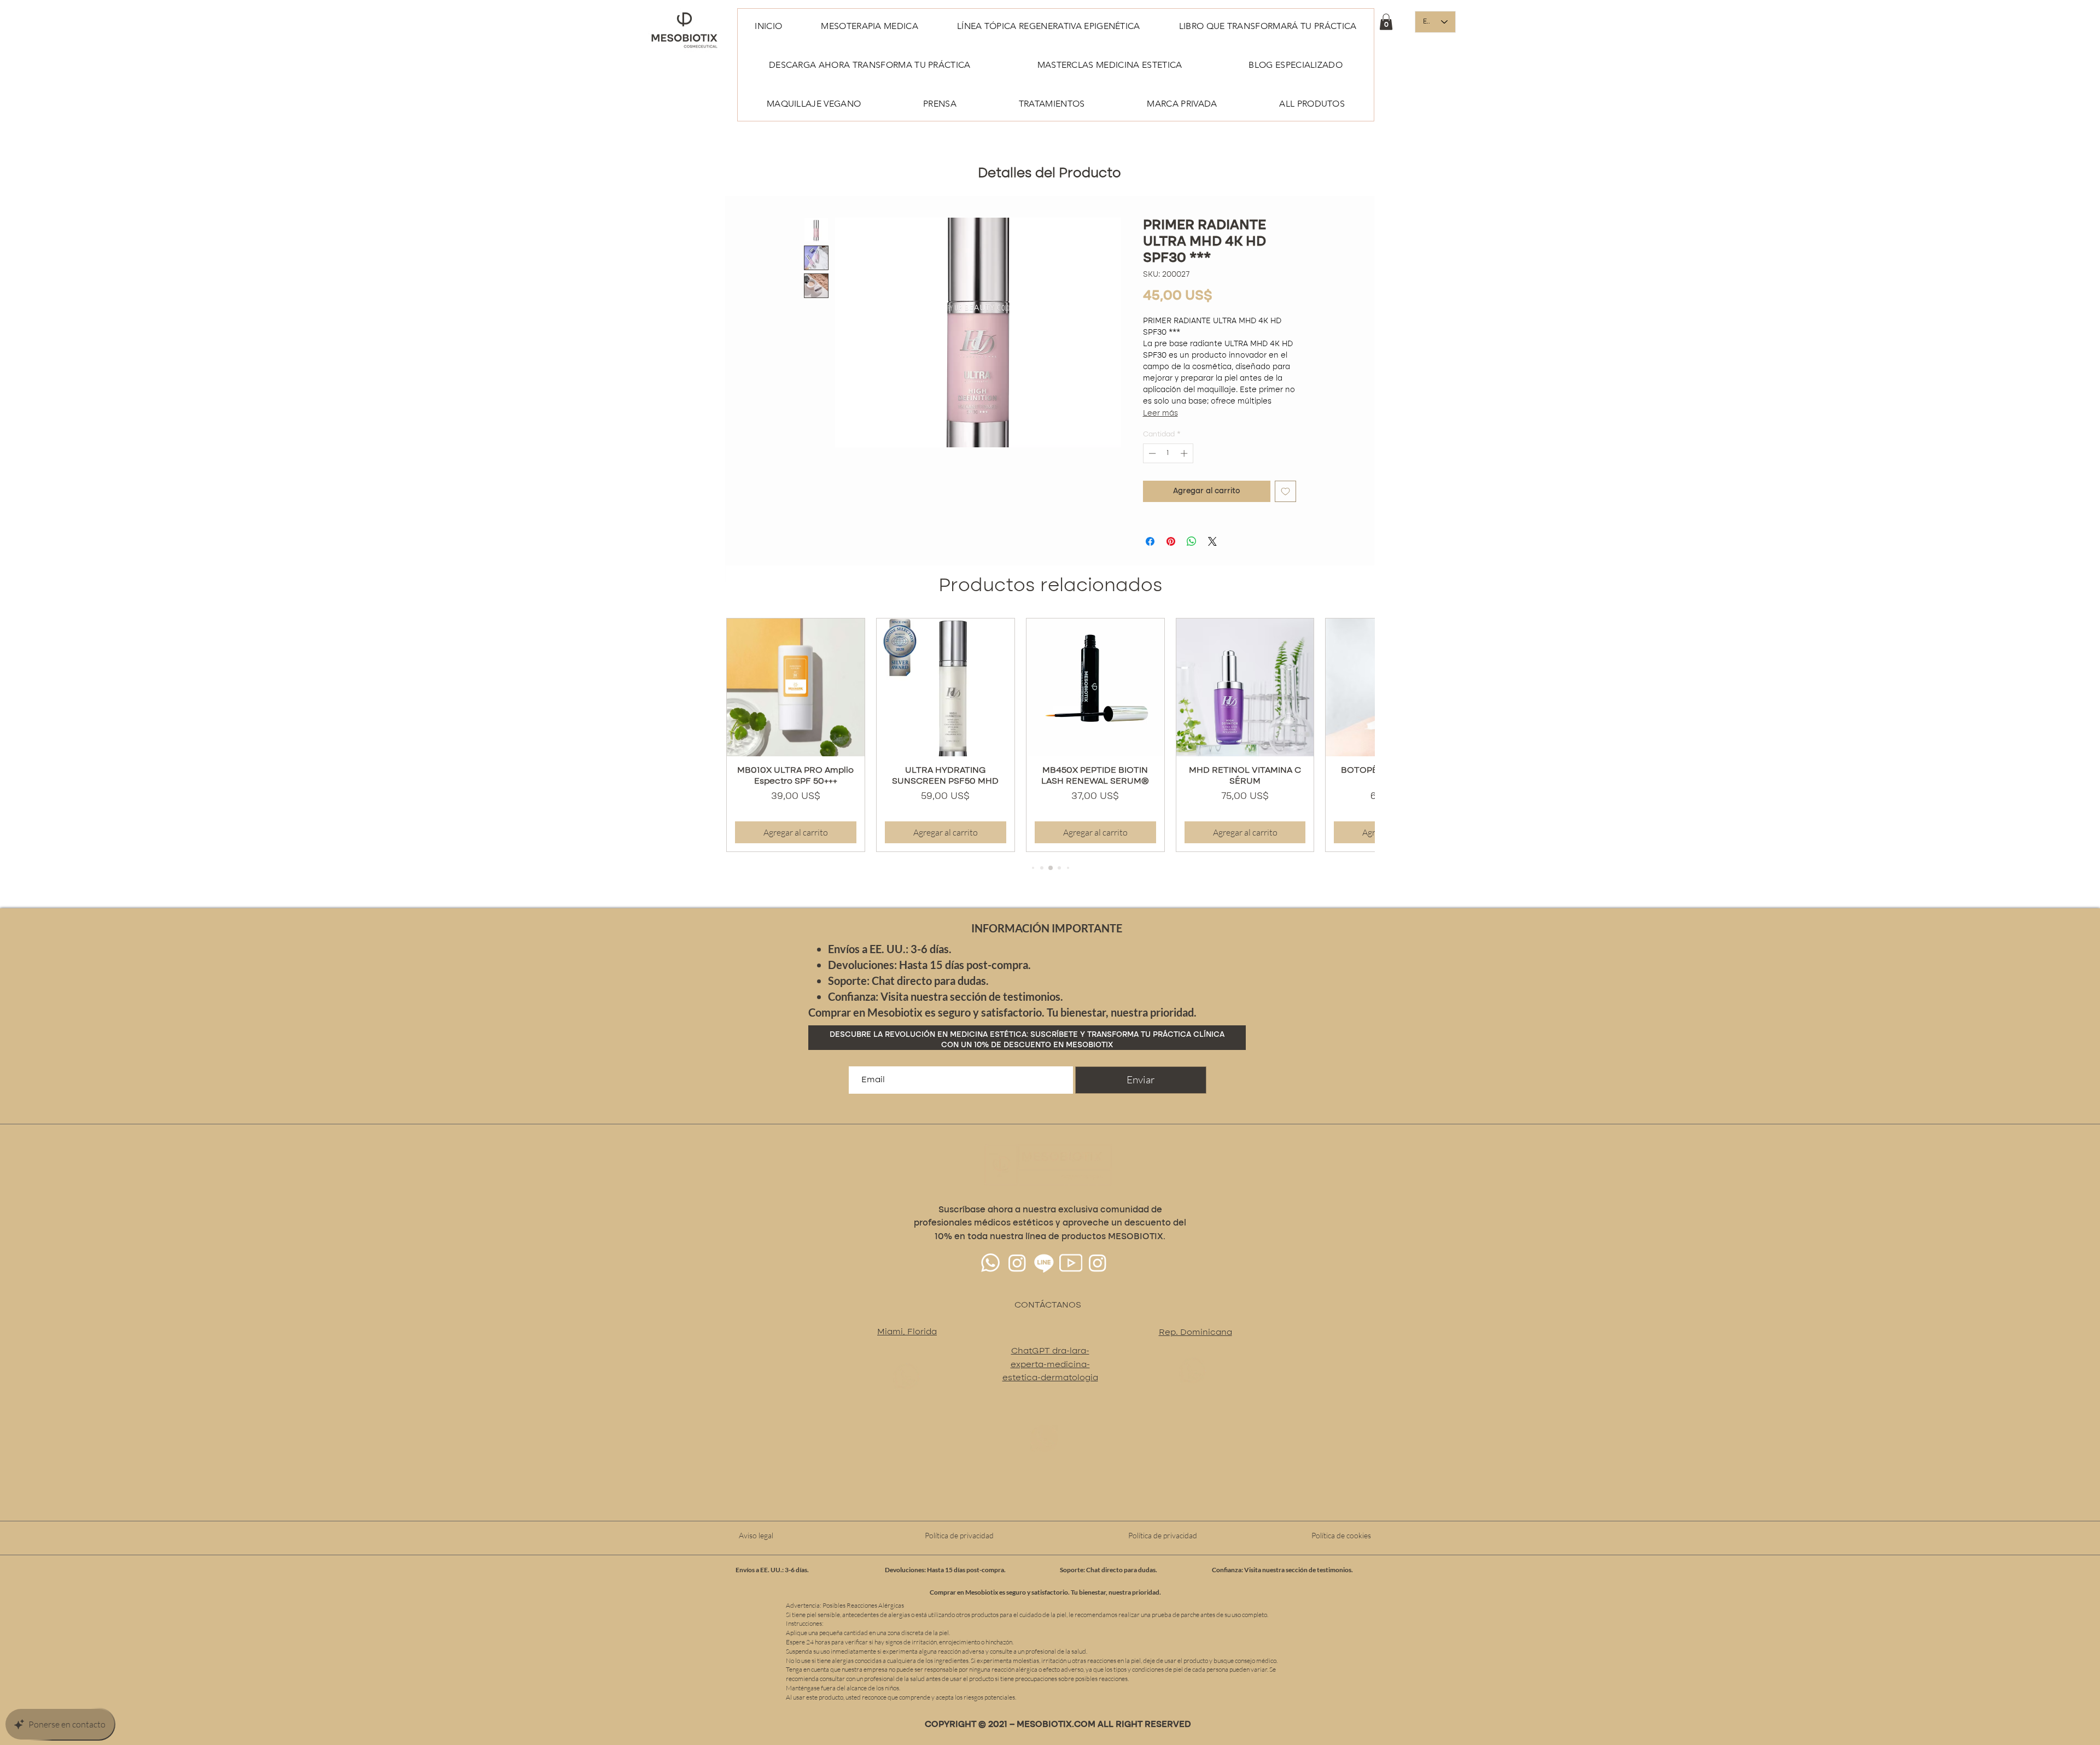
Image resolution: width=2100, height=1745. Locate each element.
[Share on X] (1212, 570)
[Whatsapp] (990, 1291)
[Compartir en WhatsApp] (1192, 570)
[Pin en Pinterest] (1171, 570)
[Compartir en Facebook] (1150, 570)
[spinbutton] (1168, 482)
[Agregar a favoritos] (1285, 520)
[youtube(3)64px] (1071, 1291)
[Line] (1044, 1291)
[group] (1050, 763)
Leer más (1225, 328)
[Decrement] (1151, 482)
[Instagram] (1017, 1291)
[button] (1386, 22)
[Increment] (1185, 482)
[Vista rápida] (796, 716)
